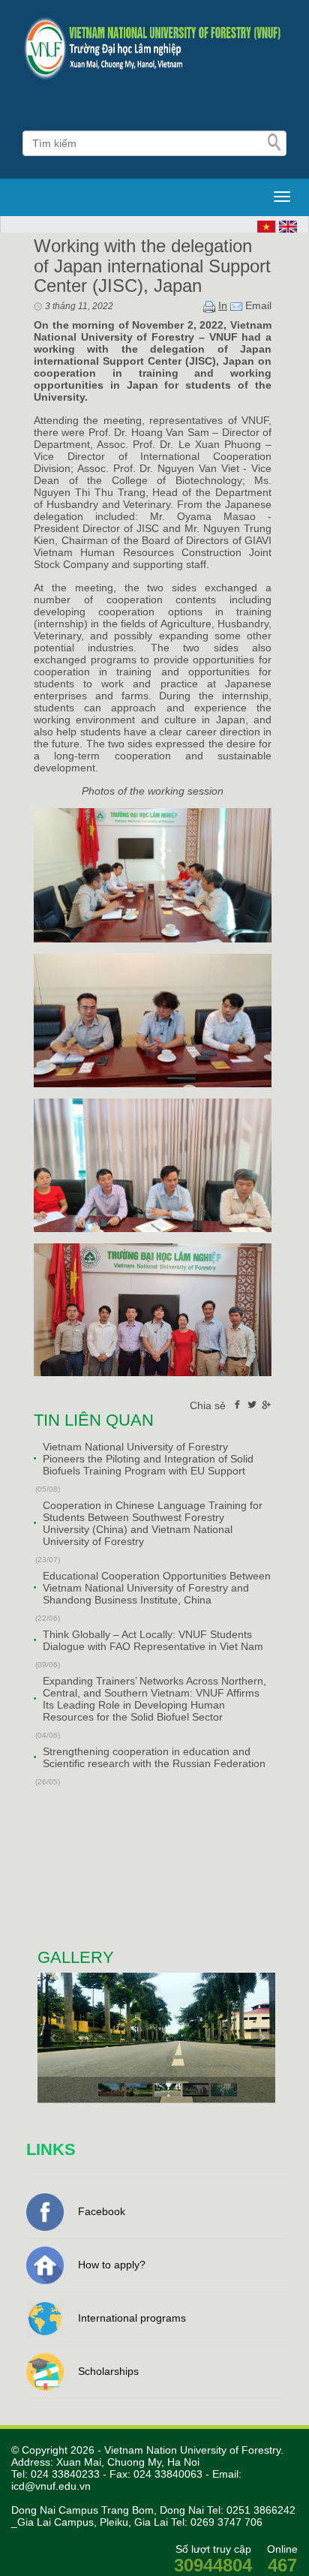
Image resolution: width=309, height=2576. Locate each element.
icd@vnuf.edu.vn (51, 2486)
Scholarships (108, 2371)
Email (257, 305)
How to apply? (112, 2265)
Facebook (102, 2211)
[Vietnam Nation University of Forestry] (154, 48)
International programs (132, 2318)
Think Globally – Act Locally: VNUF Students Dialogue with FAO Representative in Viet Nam (153, 1640)
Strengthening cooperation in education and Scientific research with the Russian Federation (154, 1757)
